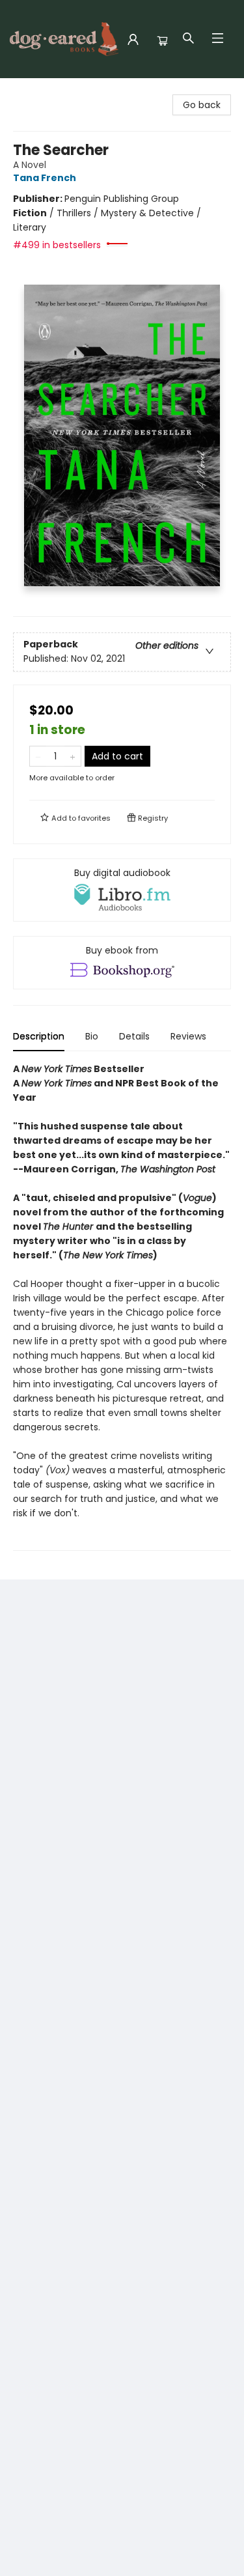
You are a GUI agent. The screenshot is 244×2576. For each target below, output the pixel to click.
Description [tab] (39, 1036)
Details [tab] (134, 1036)
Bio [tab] (92, 1036)
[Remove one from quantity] (38, 756)
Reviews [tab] (188, 1036)
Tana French (45, 178)
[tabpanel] (122, 1306)
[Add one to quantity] (73, 756)
